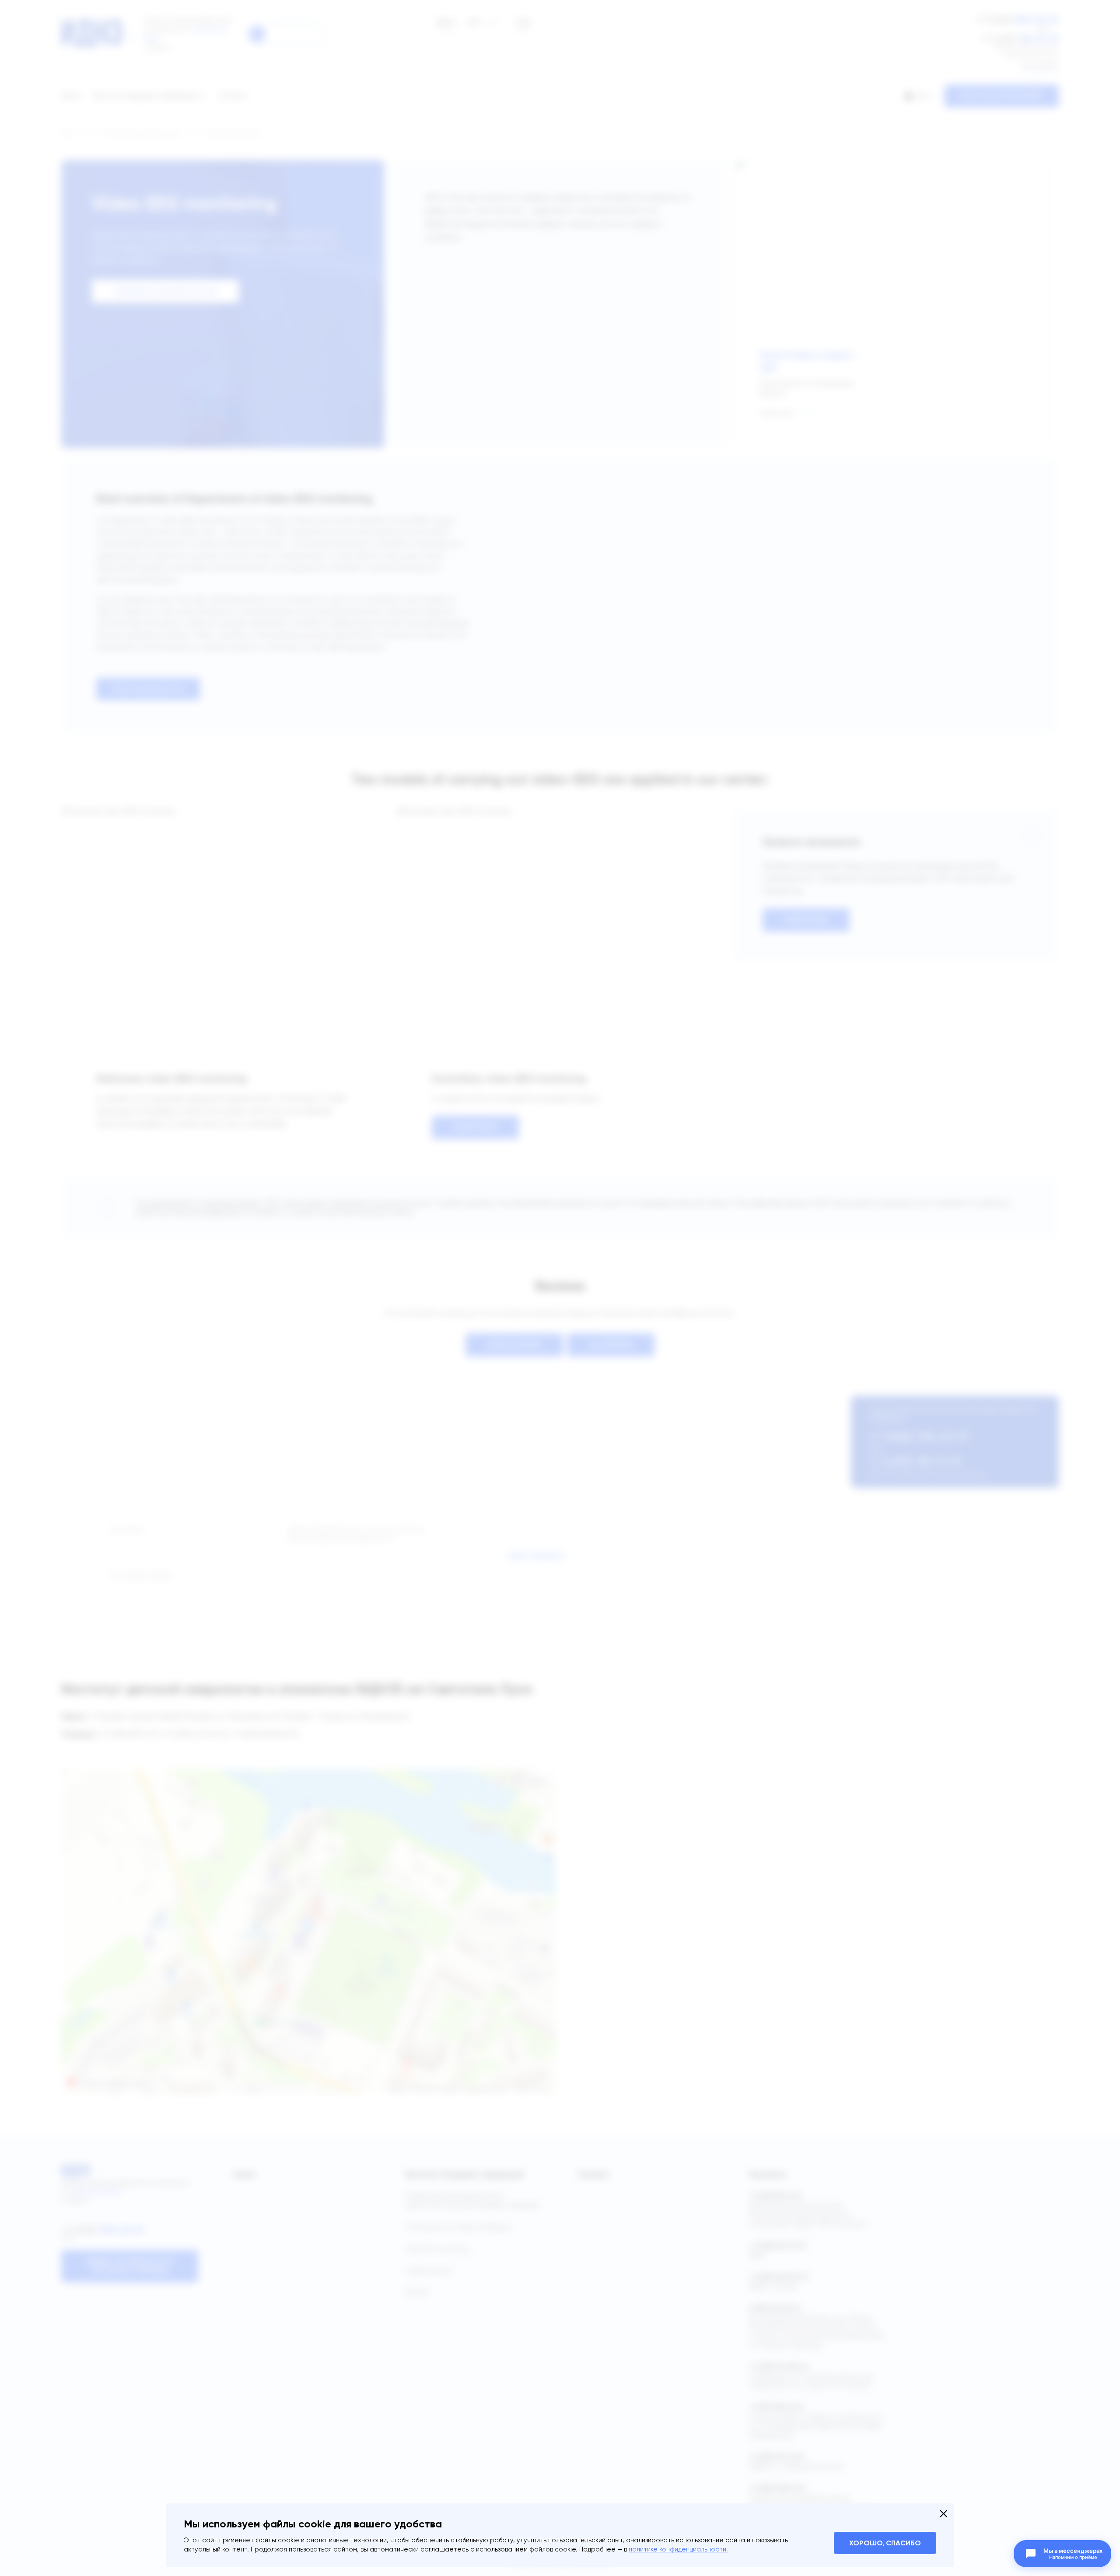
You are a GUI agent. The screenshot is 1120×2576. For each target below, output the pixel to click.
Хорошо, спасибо (885, 2543)
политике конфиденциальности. (678, 2549)
